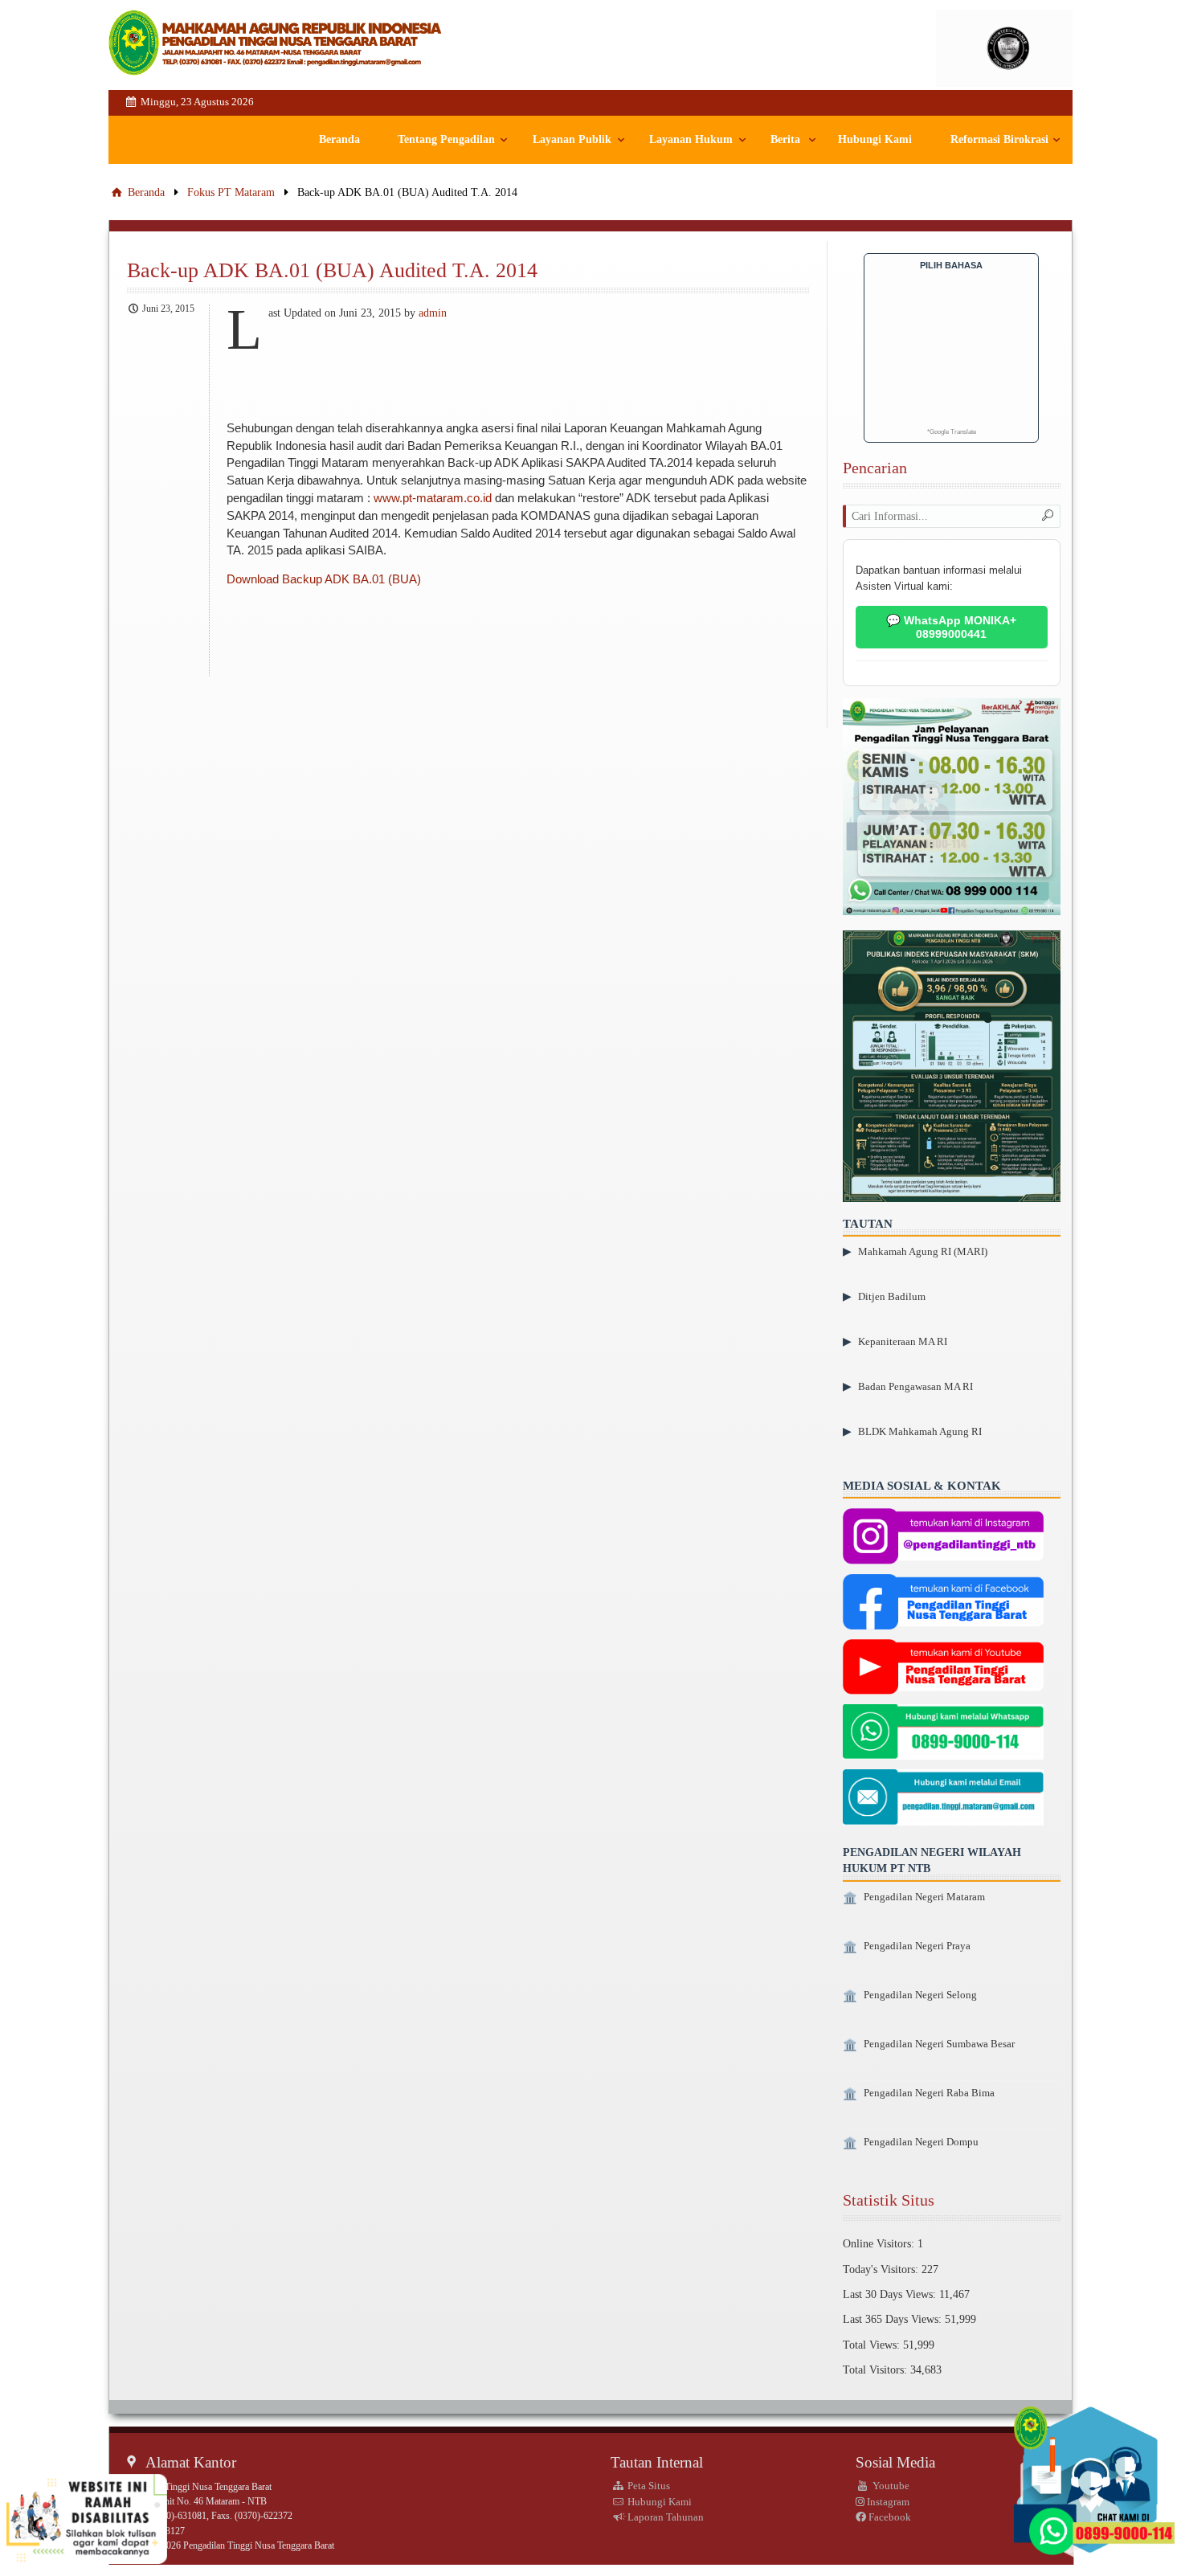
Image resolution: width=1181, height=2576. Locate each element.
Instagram (887, 2502)
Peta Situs (648, 2486)
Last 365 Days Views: (894, 2319)
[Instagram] (943, 1538)
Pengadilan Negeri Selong (920, 1995)
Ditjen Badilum (892, 1296)
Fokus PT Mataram (231, 192)
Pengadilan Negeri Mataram (924, 1897)
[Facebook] (943, 1603)
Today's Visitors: (882, 2269)
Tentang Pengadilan (446, 139)
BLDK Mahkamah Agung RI (920, 1431)
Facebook (889, 2517)
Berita (785, 139)
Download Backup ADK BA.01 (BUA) (324, 579)
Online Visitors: (880, 2243)
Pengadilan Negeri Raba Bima (929, 2093)
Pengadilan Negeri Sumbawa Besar (939, 2044)
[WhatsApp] (943, 1734)
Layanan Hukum (691, 139)
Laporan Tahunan (664, 2517)
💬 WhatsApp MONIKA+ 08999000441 (951, 627)
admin (433, 313)
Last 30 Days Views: (891, 2294)
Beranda (339, 139)
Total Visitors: (877, 2370)
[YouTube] (943, 1669)
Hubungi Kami (875, 139)
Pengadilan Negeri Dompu (921, 2142)
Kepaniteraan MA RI (903, 1341)
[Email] (943, 1799)
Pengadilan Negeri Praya (917, 1946)
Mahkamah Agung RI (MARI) (923, 1251)
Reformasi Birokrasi (999, 139)
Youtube (890, 2486)
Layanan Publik (572, 139)
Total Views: (873, 2345)
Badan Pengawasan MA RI (915, 1386)
